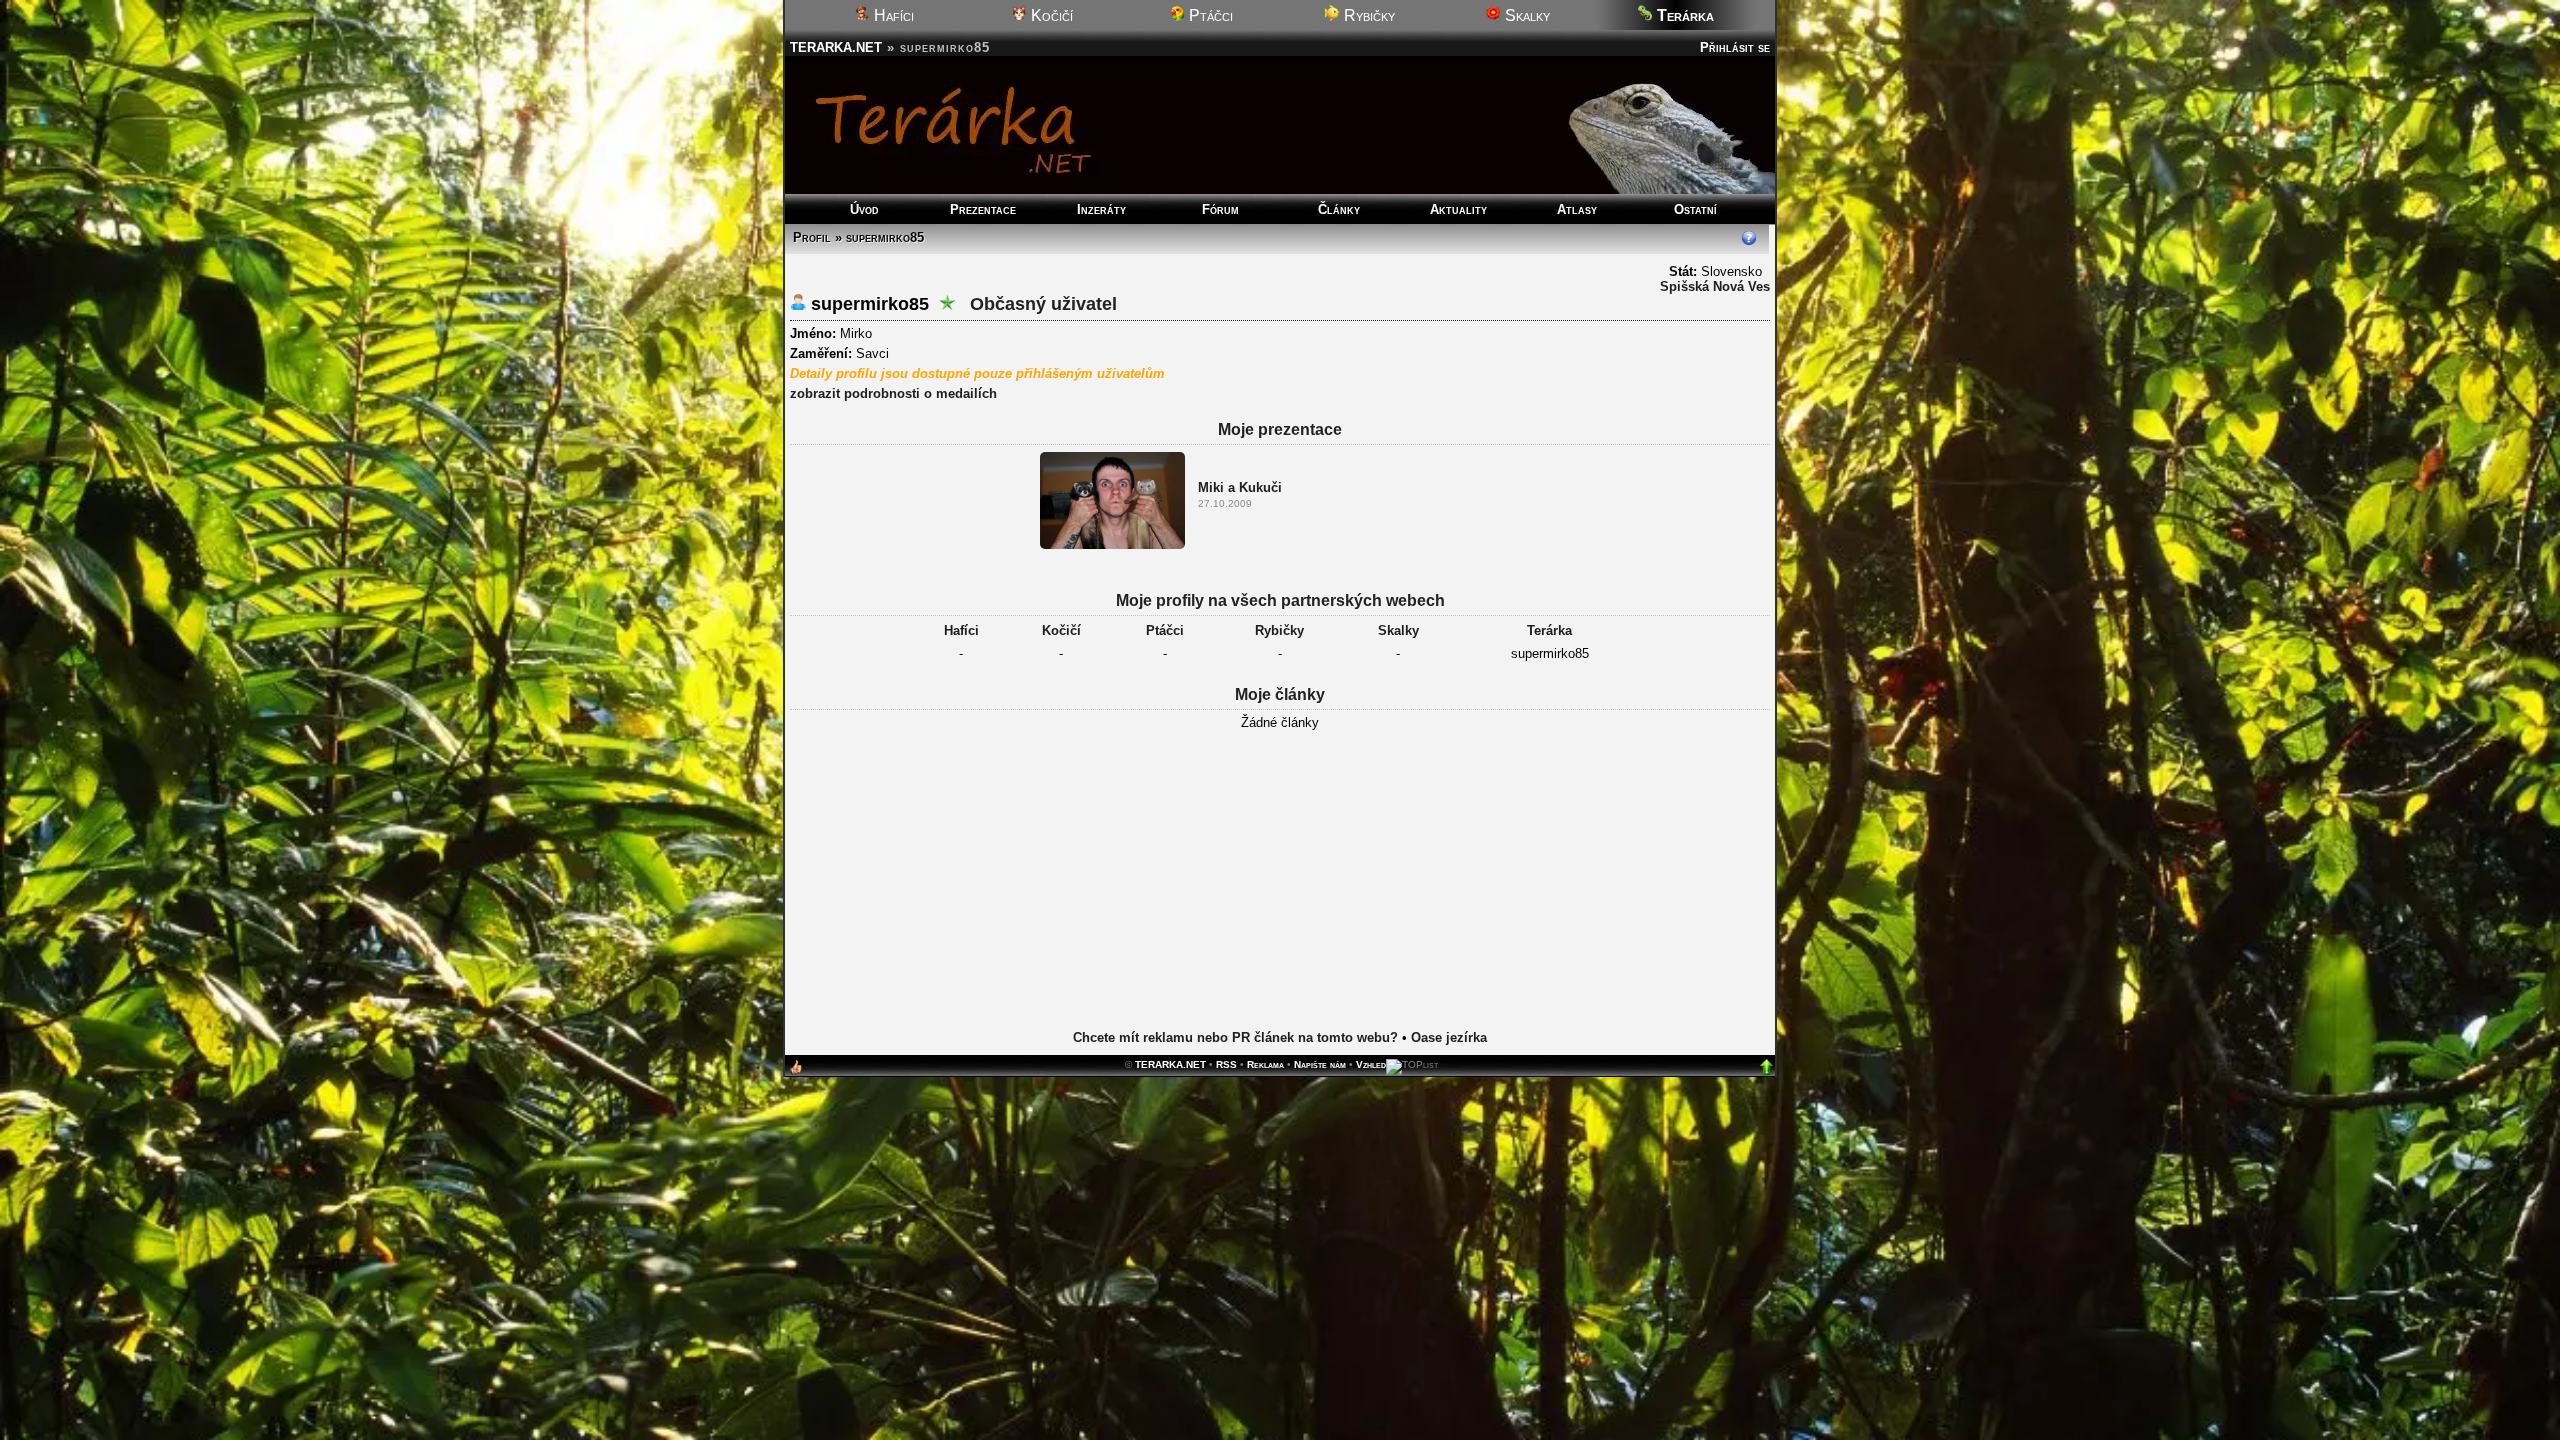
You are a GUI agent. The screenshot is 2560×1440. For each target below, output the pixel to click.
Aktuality (1458, 209)
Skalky (1525, 15)
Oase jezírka (1449, 1037)
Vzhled (1371, 1064)
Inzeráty (1101, 209)
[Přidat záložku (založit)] (796, 1071)
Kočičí (1050, 15)
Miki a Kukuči (1240, 487)
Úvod (864, 209)
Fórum (1220, 209)
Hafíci (892, 15)
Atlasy (1577, 209)
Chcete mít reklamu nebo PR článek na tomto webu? (1235, 1037)
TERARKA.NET (836, 47)
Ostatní (1695, 209)
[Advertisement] (1280, 895)
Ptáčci (1209, 15)
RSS (1226, 1064)
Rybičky (1367, 15)
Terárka (1549, 630)
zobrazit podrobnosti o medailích (893, 393)
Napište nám (1320, 1064)
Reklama (1265, 1064)
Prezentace (983, 209)
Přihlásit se (1735, 47)
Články (1339, 209)
